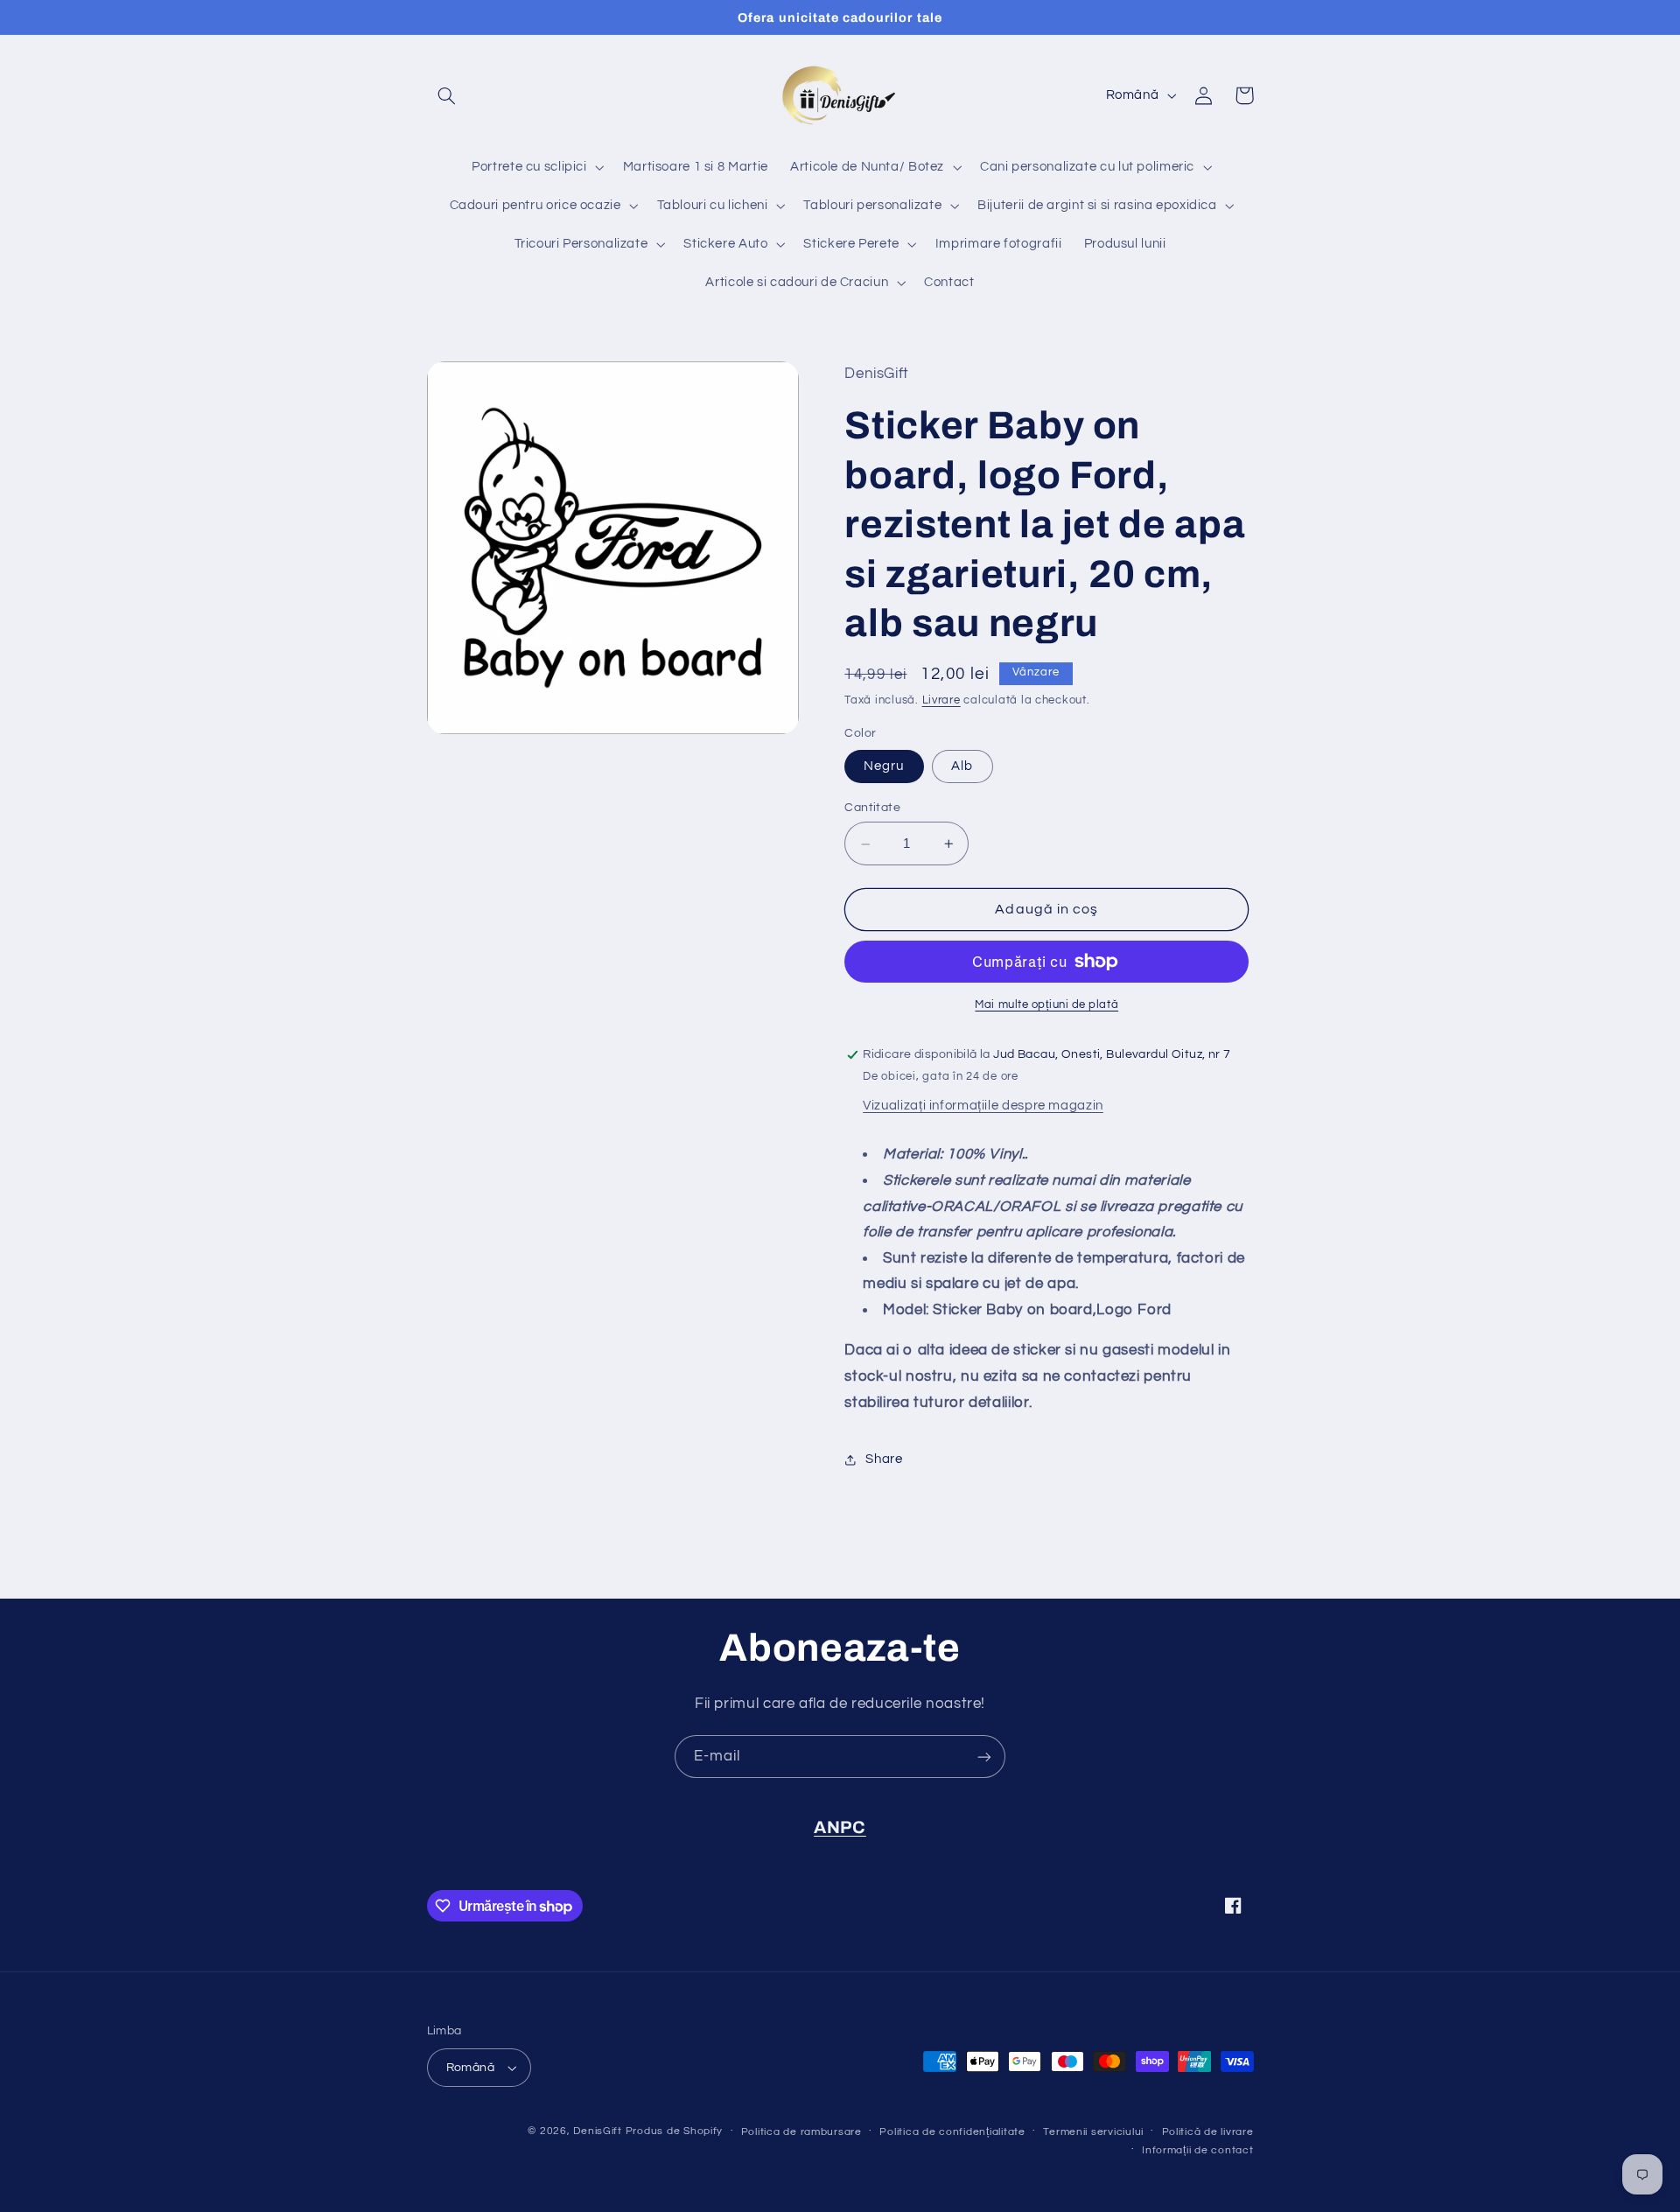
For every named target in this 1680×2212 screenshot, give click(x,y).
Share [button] (884, 1459)
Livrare (941, 701)
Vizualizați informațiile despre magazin (983, 1106)
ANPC (840, 1827)
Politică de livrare (1208, 2132)
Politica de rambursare (801, 2132)
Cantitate (872, 808)
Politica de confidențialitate (952, 2132)
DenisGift (598, 2131)
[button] (447, 95)
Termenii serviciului (1093, 2132)
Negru (884, 767)
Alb (962, 767)
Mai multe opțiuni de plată (1046, 1005)
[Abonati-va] (984, 1757)
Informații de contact (1197, 2150)
